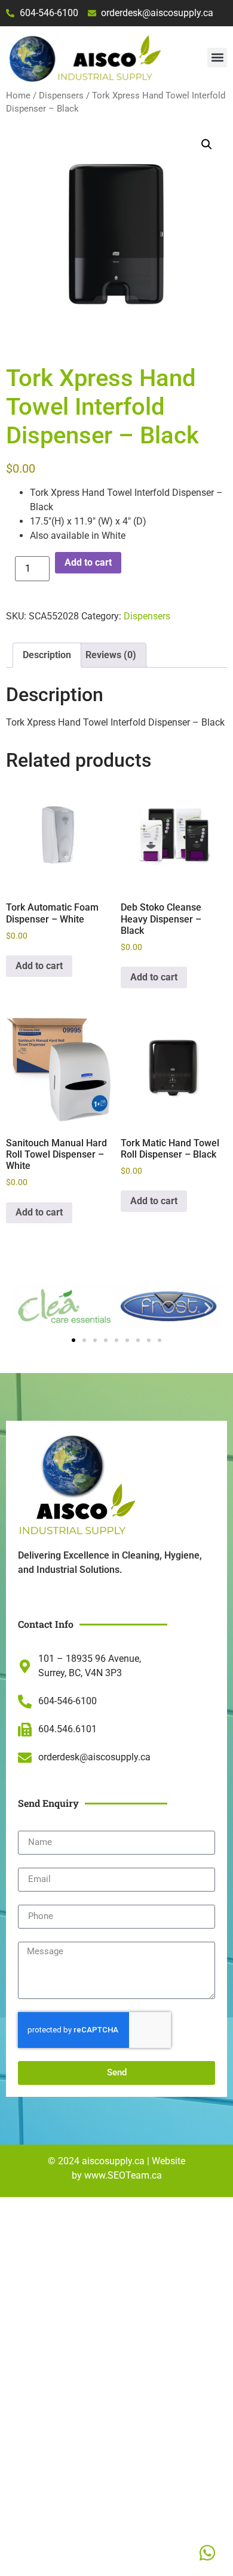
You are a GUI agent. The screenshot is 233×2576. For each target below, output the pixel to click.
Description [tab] (47, 655)
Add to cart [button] (39, 966)
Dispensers (61, 95)
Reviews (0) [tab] (111, 655)
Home (18, 95)
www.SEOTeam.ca (123, 2175)
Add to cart (88, 562)
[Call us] (207, 2553)
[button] (217, 58)
